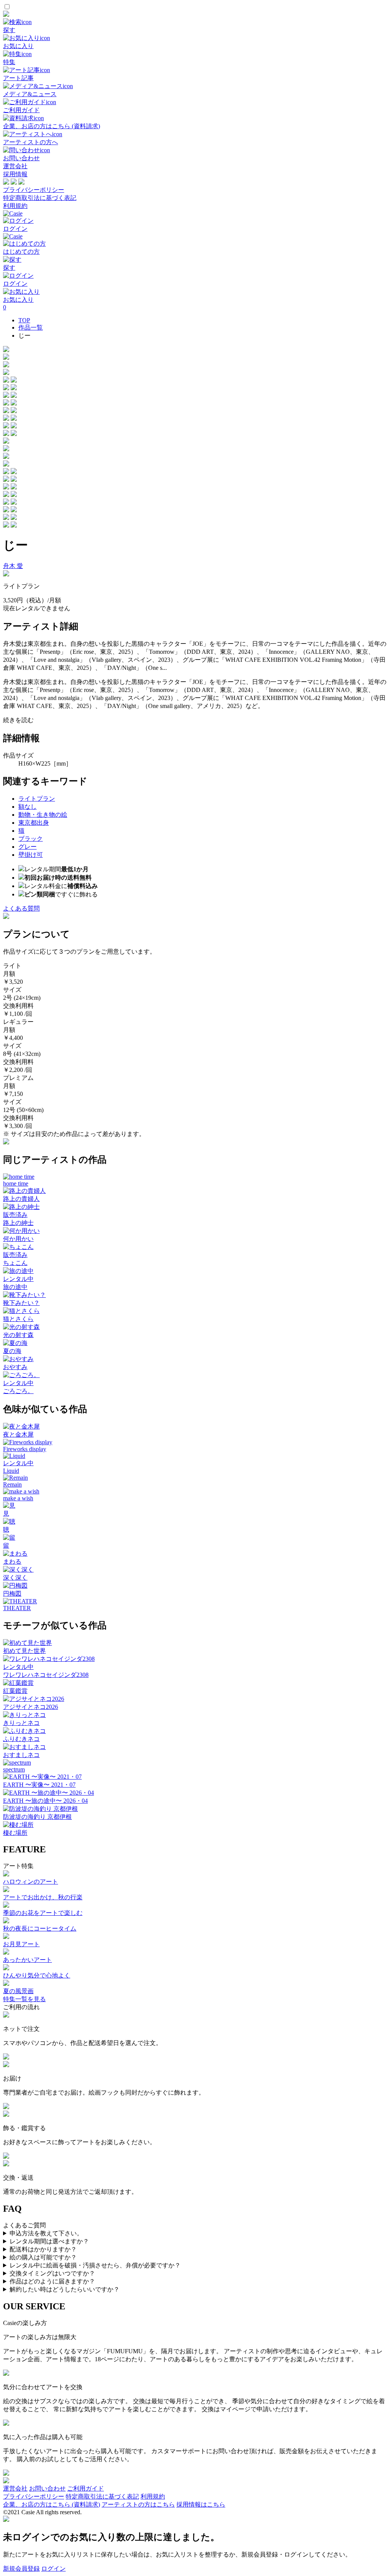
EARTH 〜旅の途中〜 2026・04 (45, 1801)
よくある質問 (21, 908)
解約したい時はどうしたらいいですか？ (65, 2289)
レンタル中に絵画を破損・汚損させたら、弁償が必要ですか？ (95, 2265)
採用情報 (15, 174)
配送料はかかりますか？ (43, 2249)
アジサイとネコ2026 (31, 1707)
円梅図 (12, 1594)
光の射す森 (18, 1335)
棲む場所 (15, 1833)
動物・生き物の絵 (43, 815)
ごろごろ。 (18, 1391)
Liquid (11, 1471)
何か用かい (18, 1239)
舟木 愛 (13, 566)
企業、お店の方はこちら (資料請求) (52, 2504)
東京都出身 (34, 823)
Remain (12, 1484)
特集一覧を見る (24, 1999)
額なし (27, 807)
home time (16, 1183)
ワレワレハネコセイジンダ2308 (46, 1675)
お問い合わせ (47, 2488)
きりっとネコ (21, 1723)
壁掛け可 (31, 855)
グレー (27, 847)
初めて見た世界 (24, 1651)
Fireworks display (25, 1449)
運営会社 (15, 166)
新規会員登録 (21, 2569)
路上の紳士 (18, 1223)
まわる (12, 1562)
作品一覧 (31, 327)
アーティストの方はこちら (138, 2504)
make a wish (18, 1498)
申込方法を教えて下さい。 (46, 2233)
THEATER (17, 1608)
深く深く (15, 1578)
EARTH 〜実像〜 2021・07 (39, 1785)
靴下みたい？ (21, 1303)
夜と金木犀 (18, 1434)
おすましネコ (21, 1755)
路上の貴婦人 (21, 1199)
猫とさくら (18, 1319)
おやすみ (15, 1367)
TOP (24, 320)
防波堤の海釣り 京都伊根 (37, 1817)
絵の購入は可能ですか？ (43, 2257)
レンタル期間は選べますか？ (49, 2241)
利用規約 (15, 206)
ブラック (31, 839)
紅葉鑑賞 (15, 1691)
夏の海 (12, 1351)
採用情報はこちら (201, 2504)
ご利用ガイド (86, 2488)
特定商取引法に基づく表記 (40, 198)
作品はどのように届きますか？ (52, 2281)
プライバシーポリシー (34, 190)
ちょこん (15, 1263)
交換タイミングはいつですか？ (52, 2273)
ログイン (53, 2569)
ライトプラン (37, 799)
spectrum (14, 1769)
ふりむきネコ (21, 1739)
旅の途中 (15, 1287)
